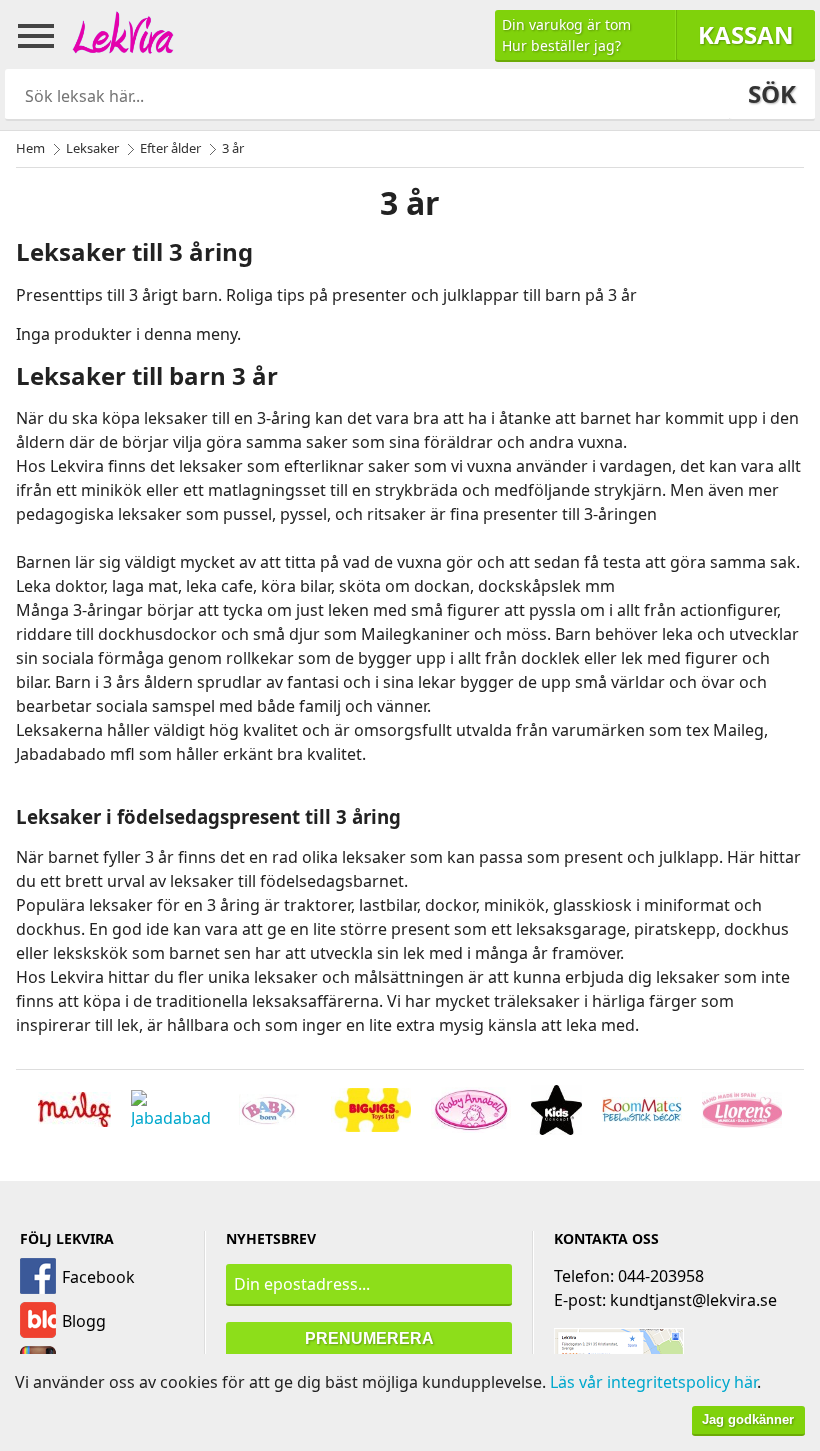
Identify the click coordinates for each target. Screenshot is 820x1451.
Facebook (98, 1277)
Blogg (84, 1321)
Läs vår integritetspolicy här (653, 1382)
